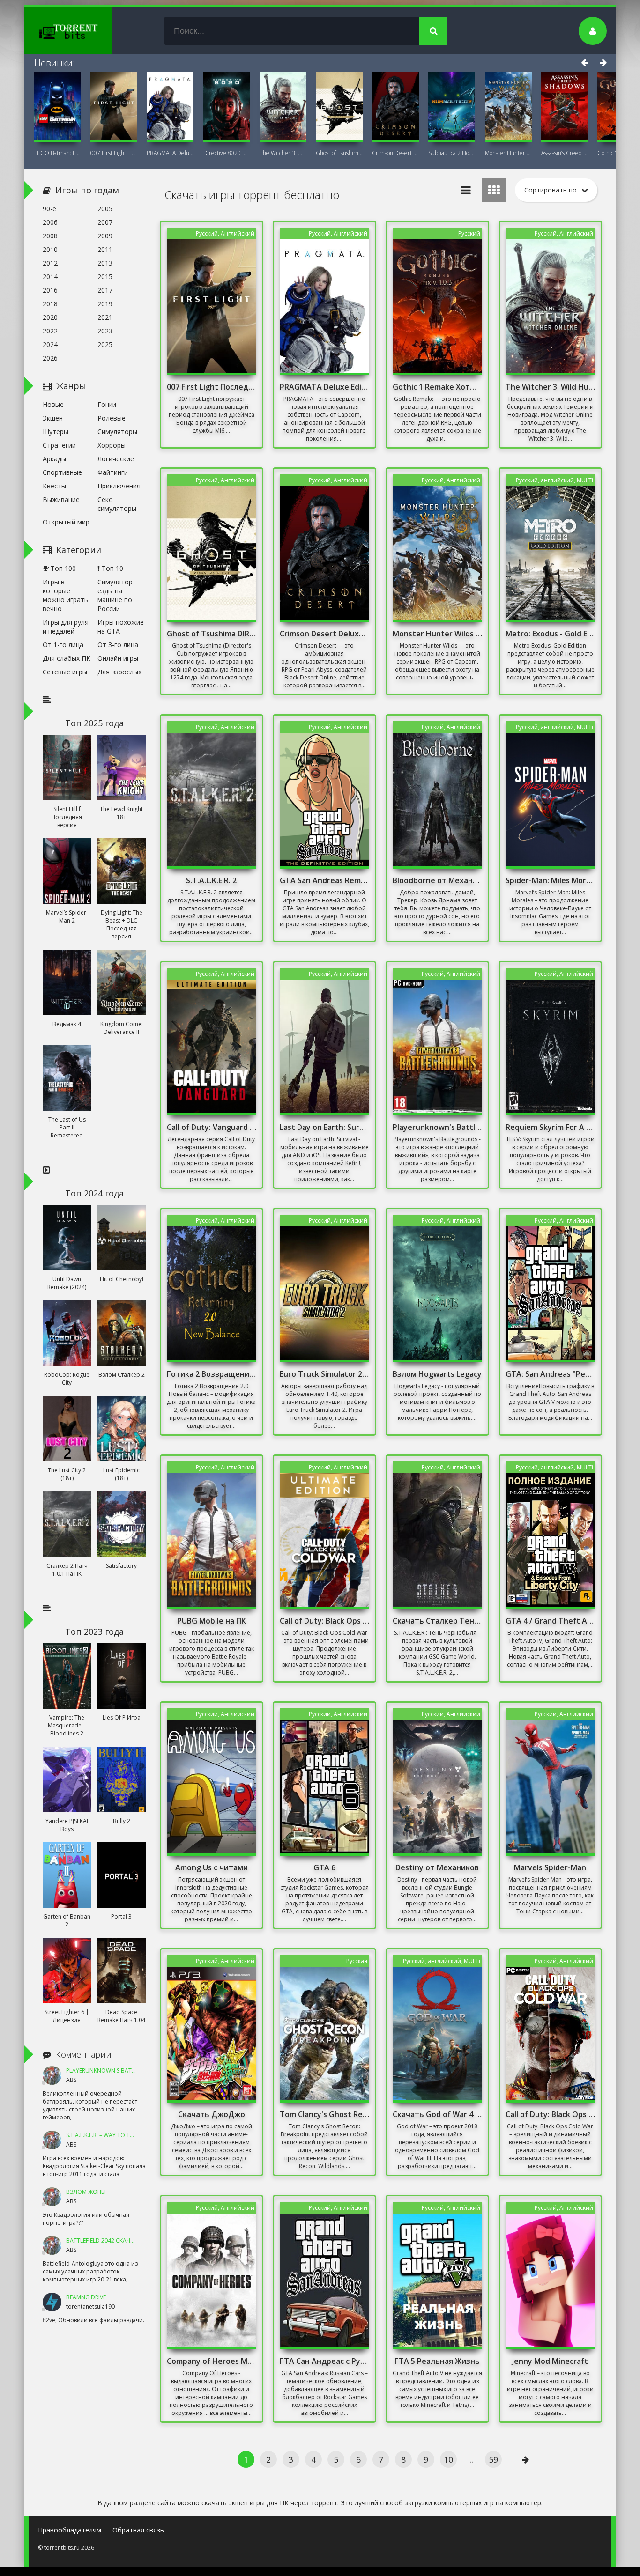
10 (448, 2459)
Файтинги (113, 472)
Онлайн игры (118, 658)
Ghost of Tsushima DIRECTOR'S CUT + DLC (339, 153)
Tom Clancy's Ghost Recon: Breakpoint (325, 2114)
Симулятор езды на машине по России (115, 595)
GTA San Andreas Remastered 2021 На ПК (325, 880)
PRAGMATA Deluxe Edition (170, 153)
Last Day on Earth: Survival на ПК (325, 1127)
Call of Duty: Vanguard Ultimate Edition (212, 1127)
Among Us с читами (212, 1867)
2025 (105, 344)
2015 (105, 277)
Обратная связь (138, 2530)
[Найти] (433, 31)
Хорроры (112, 445)
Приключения (119, 486)
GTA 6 (324, 1867)
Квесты (54, 486)
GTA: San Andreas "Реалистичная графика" (551, 1374)
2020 (50, 317)
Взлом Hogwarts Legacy (437, 1374)
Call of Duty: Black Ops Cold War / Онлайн (325, 1621)
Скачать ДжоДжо (212, 2114)
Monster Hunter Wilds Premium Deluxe (508, 153)
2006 (50, 222)
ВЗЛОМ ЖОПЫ (86, 2192)
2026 (50, 358)
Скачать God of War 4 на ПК (438, 2114)
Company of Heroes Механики (212, 2361)
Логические (116, 459)
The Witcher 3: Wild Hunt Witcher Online (283, 153)
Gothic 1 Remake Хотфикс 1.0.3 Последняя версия (438, 387)
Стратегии (59, 445)
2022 (50, 331)
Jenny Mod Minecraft (550, 2361)
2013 (105, 263)
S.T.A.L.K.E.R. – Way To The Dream (112, 2135)
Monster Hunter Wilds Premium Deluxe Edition (438, 634)
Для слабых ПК (67, 658)
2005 (105, 209)
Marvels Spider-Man (550, 1867)
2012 (50, 263)
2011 (105, 249)
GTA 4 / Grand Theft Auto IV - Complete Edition (551, 1621)
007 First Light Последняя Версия (114, 153)
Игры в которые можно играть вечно (65, 595)
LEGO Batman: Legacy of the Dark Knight (58, 153)
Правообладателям (70, 2530)
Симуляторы (117, 432)
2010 (50, 249)
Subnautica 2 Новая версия (452, 153)
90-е (49, 209)
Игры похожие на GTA (121, 627)
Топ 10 (112, 568)
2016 (50, 290)
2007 (105, 222)
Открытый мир (66, 522)
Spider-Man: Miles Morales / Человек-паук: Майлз (551, 880)
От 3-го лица (118, 645)
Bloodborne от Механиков (438, 880)
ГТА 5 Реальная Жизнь (437, 2361)
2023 (105, 331)
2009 (105, 236)
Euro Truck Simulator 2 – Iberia (325, 1374)
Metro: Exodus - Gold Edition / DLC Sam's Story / (551, 634)
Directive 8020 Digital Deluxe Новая (227, 153)
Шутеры (56, 432)
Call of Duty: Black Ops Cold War (551, 2114)
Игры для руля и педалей (66, 627)
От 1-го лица (63, 645)
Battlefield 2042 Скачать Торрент (117, 2240)
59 (493, 2459)
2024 (50, 344)
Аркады (54, 459)
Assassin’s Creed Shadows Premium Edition (565, 153)
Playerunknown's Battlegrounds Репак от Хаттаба (438, 1127)
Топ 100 (62, 568)
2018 (50, 304)
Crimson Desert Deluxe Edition (395, 153)
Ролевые (112, 418)
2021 (105, 317)
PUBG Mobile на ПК (212, 1621)
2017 (105, 290)
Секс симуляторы (117, 504)
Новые (53, 404)
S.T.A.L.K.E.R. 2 (211, 880)
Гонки (107, 404)
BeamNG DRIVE (86, 2297)
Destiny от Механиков (437, 1867)
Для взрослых (119, 672)
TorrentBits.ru (85, 31)
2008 (50, 236)
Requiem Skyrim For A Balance (551, 1127)
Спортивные (62, 472)
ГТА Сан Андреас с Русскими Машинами (325, 2361)
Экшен (53, 418)
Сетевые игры (65, 672)
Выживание (61, 499)
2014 (50, 277)
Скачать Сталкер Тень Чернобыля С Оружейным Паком (438, 1621)
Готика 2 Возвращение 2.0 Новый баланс (212, 1374)
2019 (105, 304)
